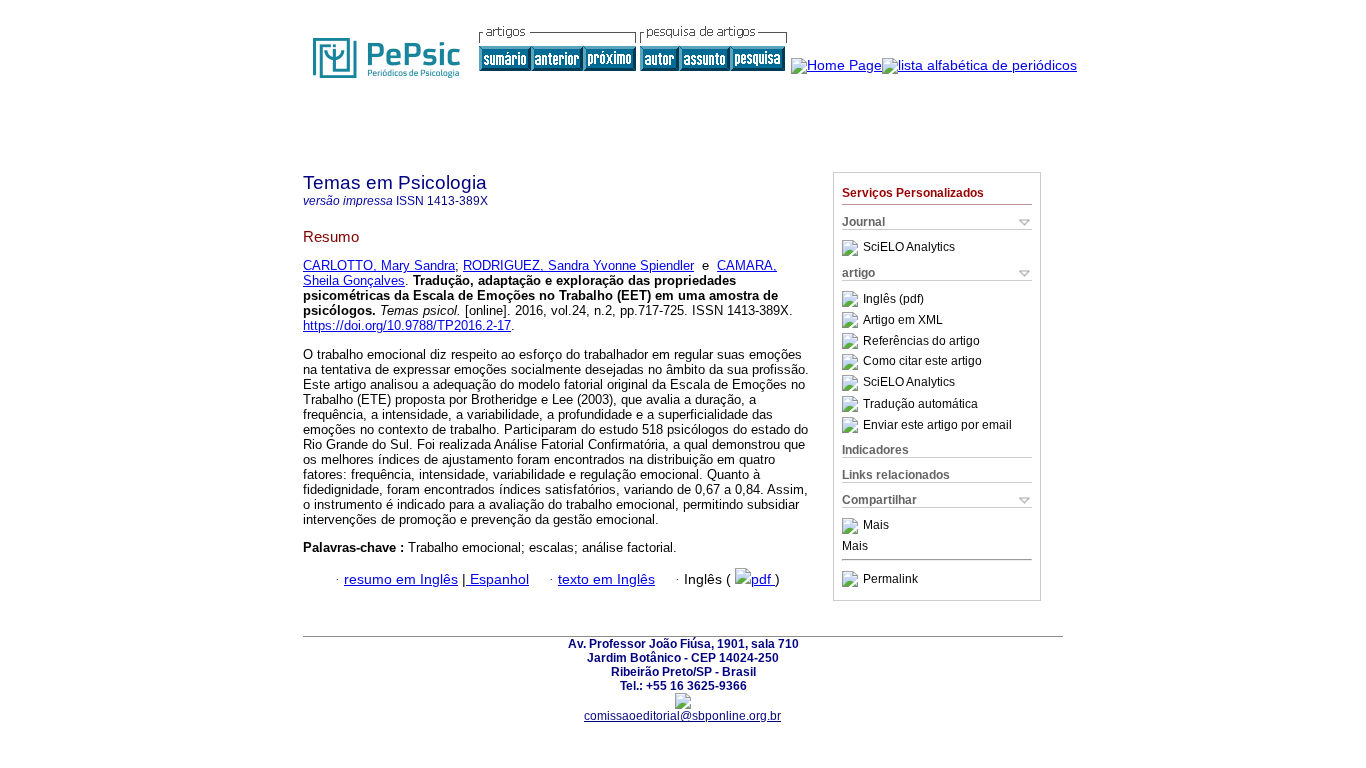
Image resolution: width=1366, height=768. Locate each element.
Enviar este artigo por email (937, 425)
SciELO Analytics (909, 248)
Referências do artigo (921, 341)
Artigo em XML (903, 320)
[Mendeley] (852, 526)
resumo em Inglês (401, 579)
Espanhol (497, 579)
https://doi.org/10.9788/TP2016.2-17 (407, 325)
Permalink (890, 579)
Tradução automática (920, 404)
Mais (876, 526)
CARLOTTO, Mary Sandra (379, 265)
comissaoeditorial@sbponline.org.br (682, 716)
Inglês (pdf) (893, 299)
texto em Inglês (606, 579)
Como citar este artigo (922, 362)
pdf (763, 579)
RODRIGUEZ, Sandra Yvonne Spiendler (578, 265)
